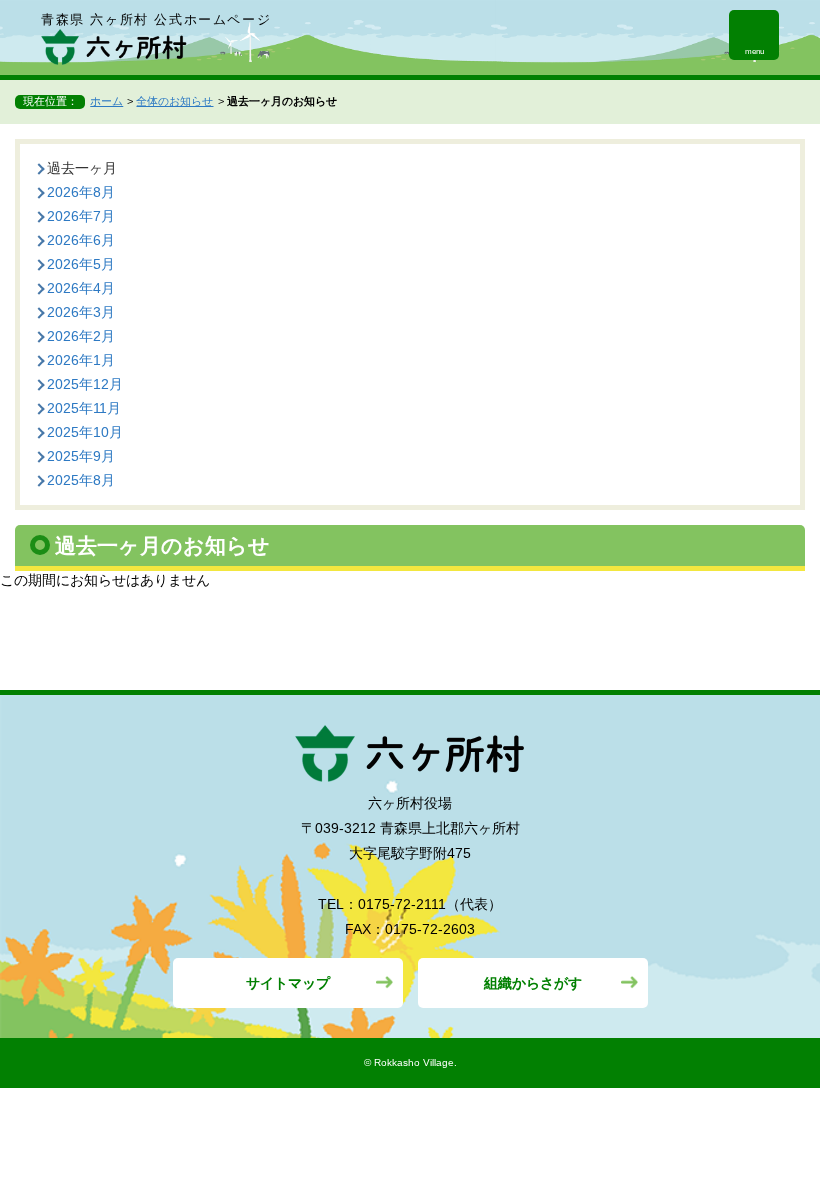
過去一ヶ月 (82, 168)
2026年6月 (81, 240)
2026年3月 (81, 312)
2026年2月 (81, 336)
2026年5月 (81, 264)
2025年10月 (85, 432)
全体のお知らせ (174, 101)
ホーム (106, 101)
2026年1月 (81, 360)
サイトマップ (288, 983)
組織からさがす (533, 983)
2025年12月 (85, 384)
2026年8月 (81, 192)
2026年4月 (81, 288)
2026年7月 (81, 216)
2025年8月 (81, 480)
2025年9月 (81, 456)
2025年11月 (84, 408)
